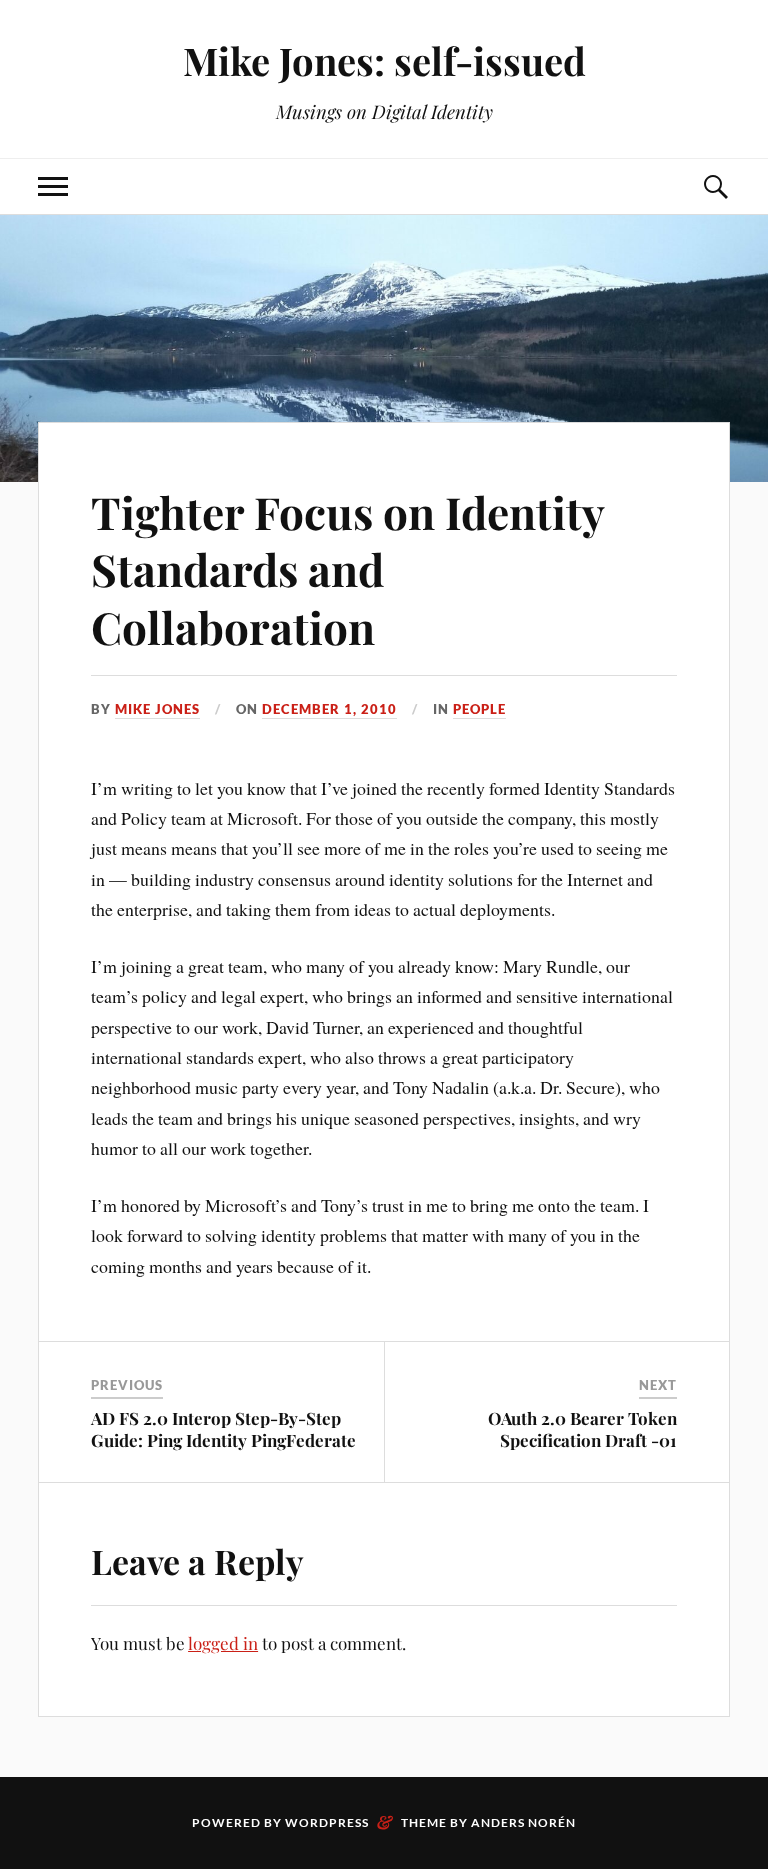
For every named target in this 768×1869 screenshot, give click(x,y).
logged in (223, 1643)
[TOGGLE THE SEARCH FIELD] (715, 186)
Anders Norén (523, 1822)
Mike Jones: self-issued (384, 60)
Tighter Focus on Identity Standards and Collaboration (347, 569)
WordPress (327, 1822)
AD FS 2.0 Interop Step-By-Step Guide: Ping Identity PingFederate (223, 1429)
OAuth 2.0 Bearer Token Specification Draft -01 (582, 1429)
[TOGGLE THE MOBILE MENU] (53, 186)
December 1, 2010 (329, 709)
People (479, 709)
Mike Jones (157, 709)
